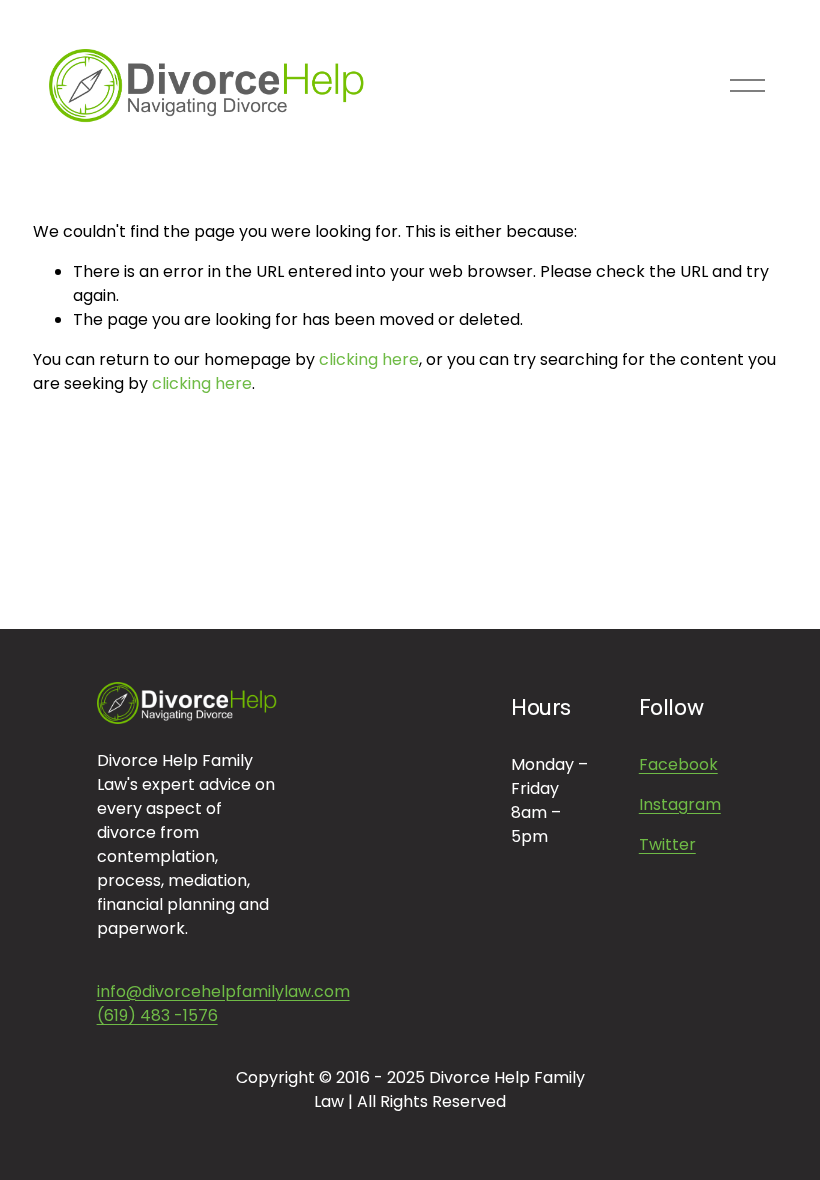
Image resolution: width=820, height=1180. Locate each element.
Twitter (667, 844)
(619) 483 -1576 (157, 1015)
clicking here (369, 359)
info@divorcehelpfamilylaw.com (223, 991)
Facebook (678, 764)
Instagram (680, 804)
